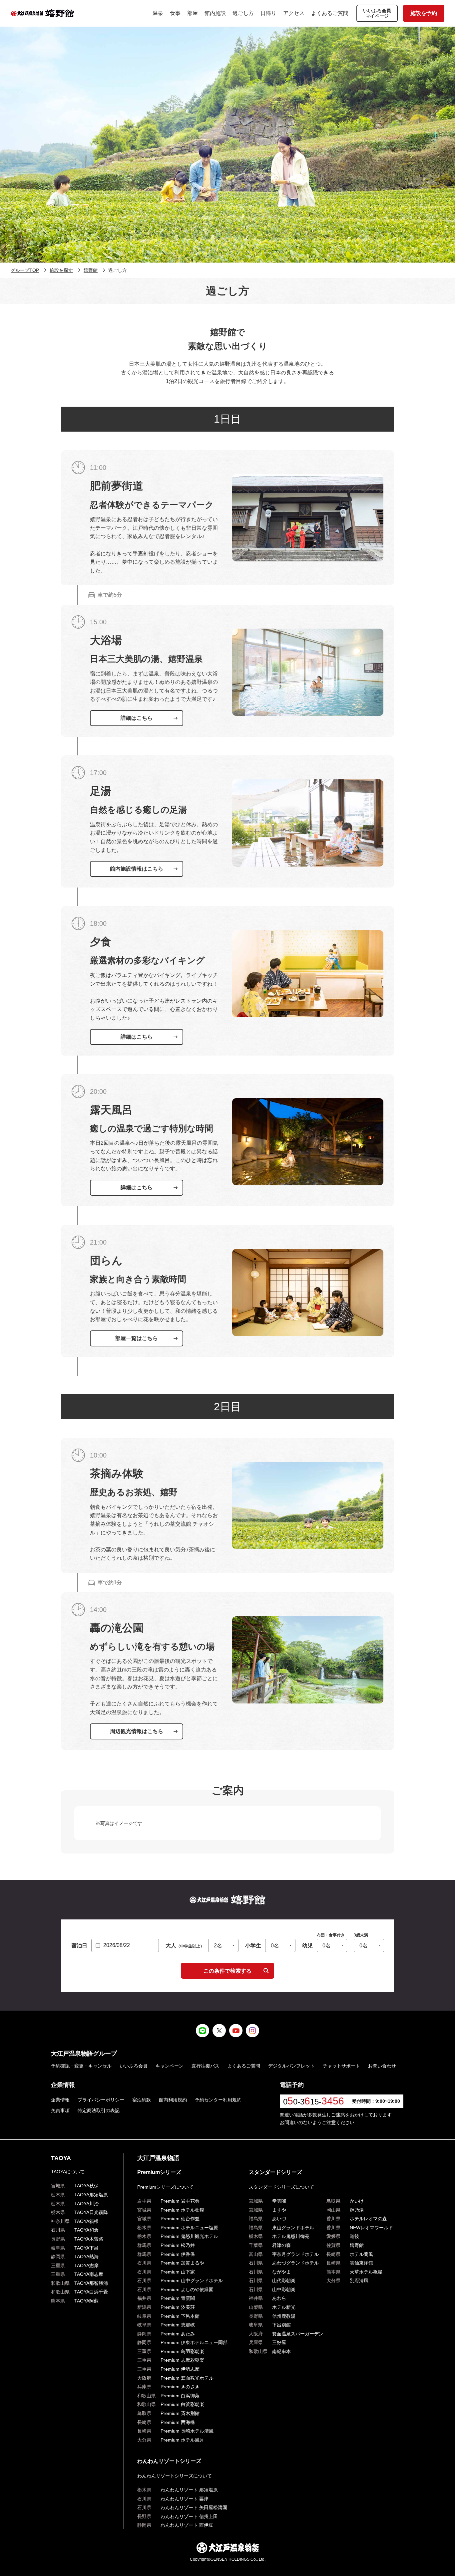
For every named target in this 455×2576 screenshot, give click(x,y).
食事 (175, 13)
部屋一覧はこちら (137, 1338)
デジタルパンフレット (291, 2066)
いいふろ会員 (134, 2066)
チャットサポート (341, 2066)
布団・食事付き (331, 1935)
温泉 (158, 13)
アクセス (294, 13)
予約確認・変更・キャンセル (81, 2066)
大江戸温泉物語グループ (84, 2054)
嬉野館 (91, 270)
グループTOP (25, 270)
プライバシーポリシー (101, 2100)
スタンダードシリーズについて (281, 2187)
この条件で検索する (227, 1971)
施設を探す (61, 270)
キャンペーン (170, 2066)
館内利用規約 (173, 2100)
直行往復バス (206, 2066)
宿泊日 (79, 1946)
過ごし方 (243, 13)
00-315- (314, 2102)
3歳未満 (361, 1935)
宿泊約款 (142, 2100)
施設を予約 (424, 13)
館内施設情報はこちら (137, 869)
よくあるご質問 (330, 13)
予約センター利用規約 (218, 2100)
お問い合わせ (382, 2066)
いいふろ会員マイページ (377, 13)
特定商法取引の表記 (99, 2110)
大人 (185, 1946)
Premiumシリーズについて (165, 2187)
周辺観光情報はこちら (137, 1731)
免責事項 (60, 2110)
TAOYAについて (68, 2172)
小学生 (253, 1946)
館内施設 (215, 13)
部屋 (193, 13)
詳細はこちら (137, 718)
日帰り (268, 13)
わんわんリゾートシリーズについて (175, 2476)
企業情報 (60, 2100)
